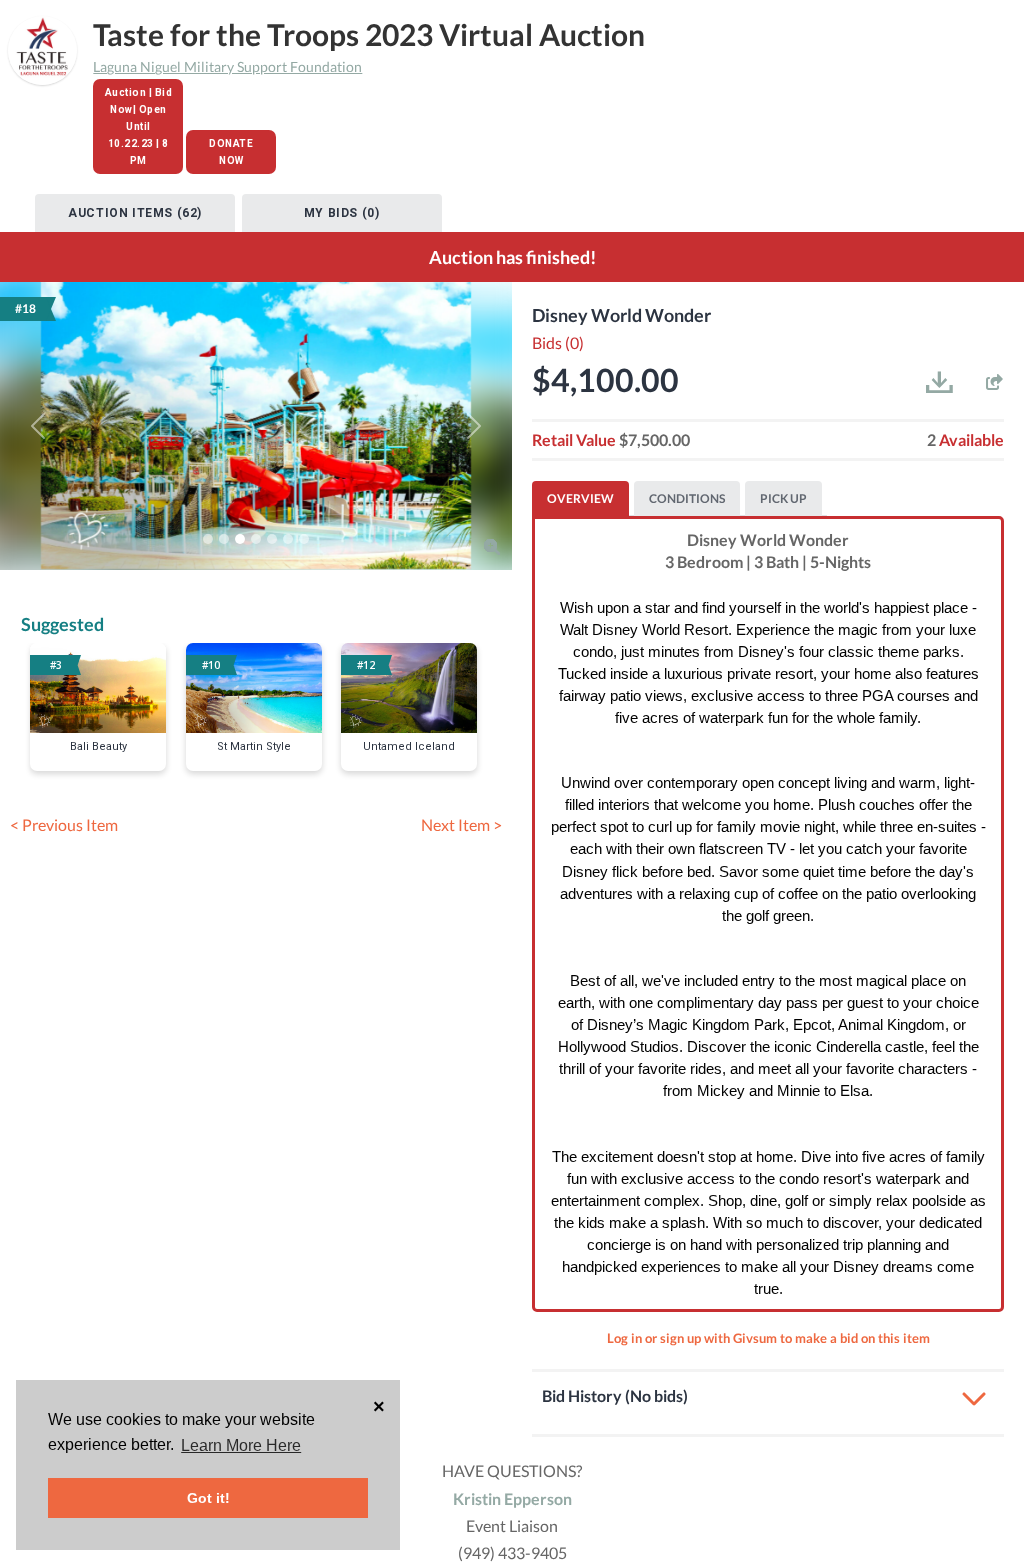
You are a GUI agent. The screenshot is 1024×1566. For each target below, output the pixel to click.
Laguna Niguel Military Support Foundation (227, 66)
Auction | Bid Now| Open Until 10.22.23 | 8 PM (139, 126)
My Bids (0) (342, 213)
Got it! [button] (208, 1498)
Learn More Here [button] (241, 1445)
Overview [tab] (580, 498)
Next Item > (461, 824)
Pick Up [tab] (783, 498)
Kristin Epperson (512, 1498)
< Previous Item (64, 824)
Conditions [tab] (687, 498)
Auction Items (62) (135, 213)
